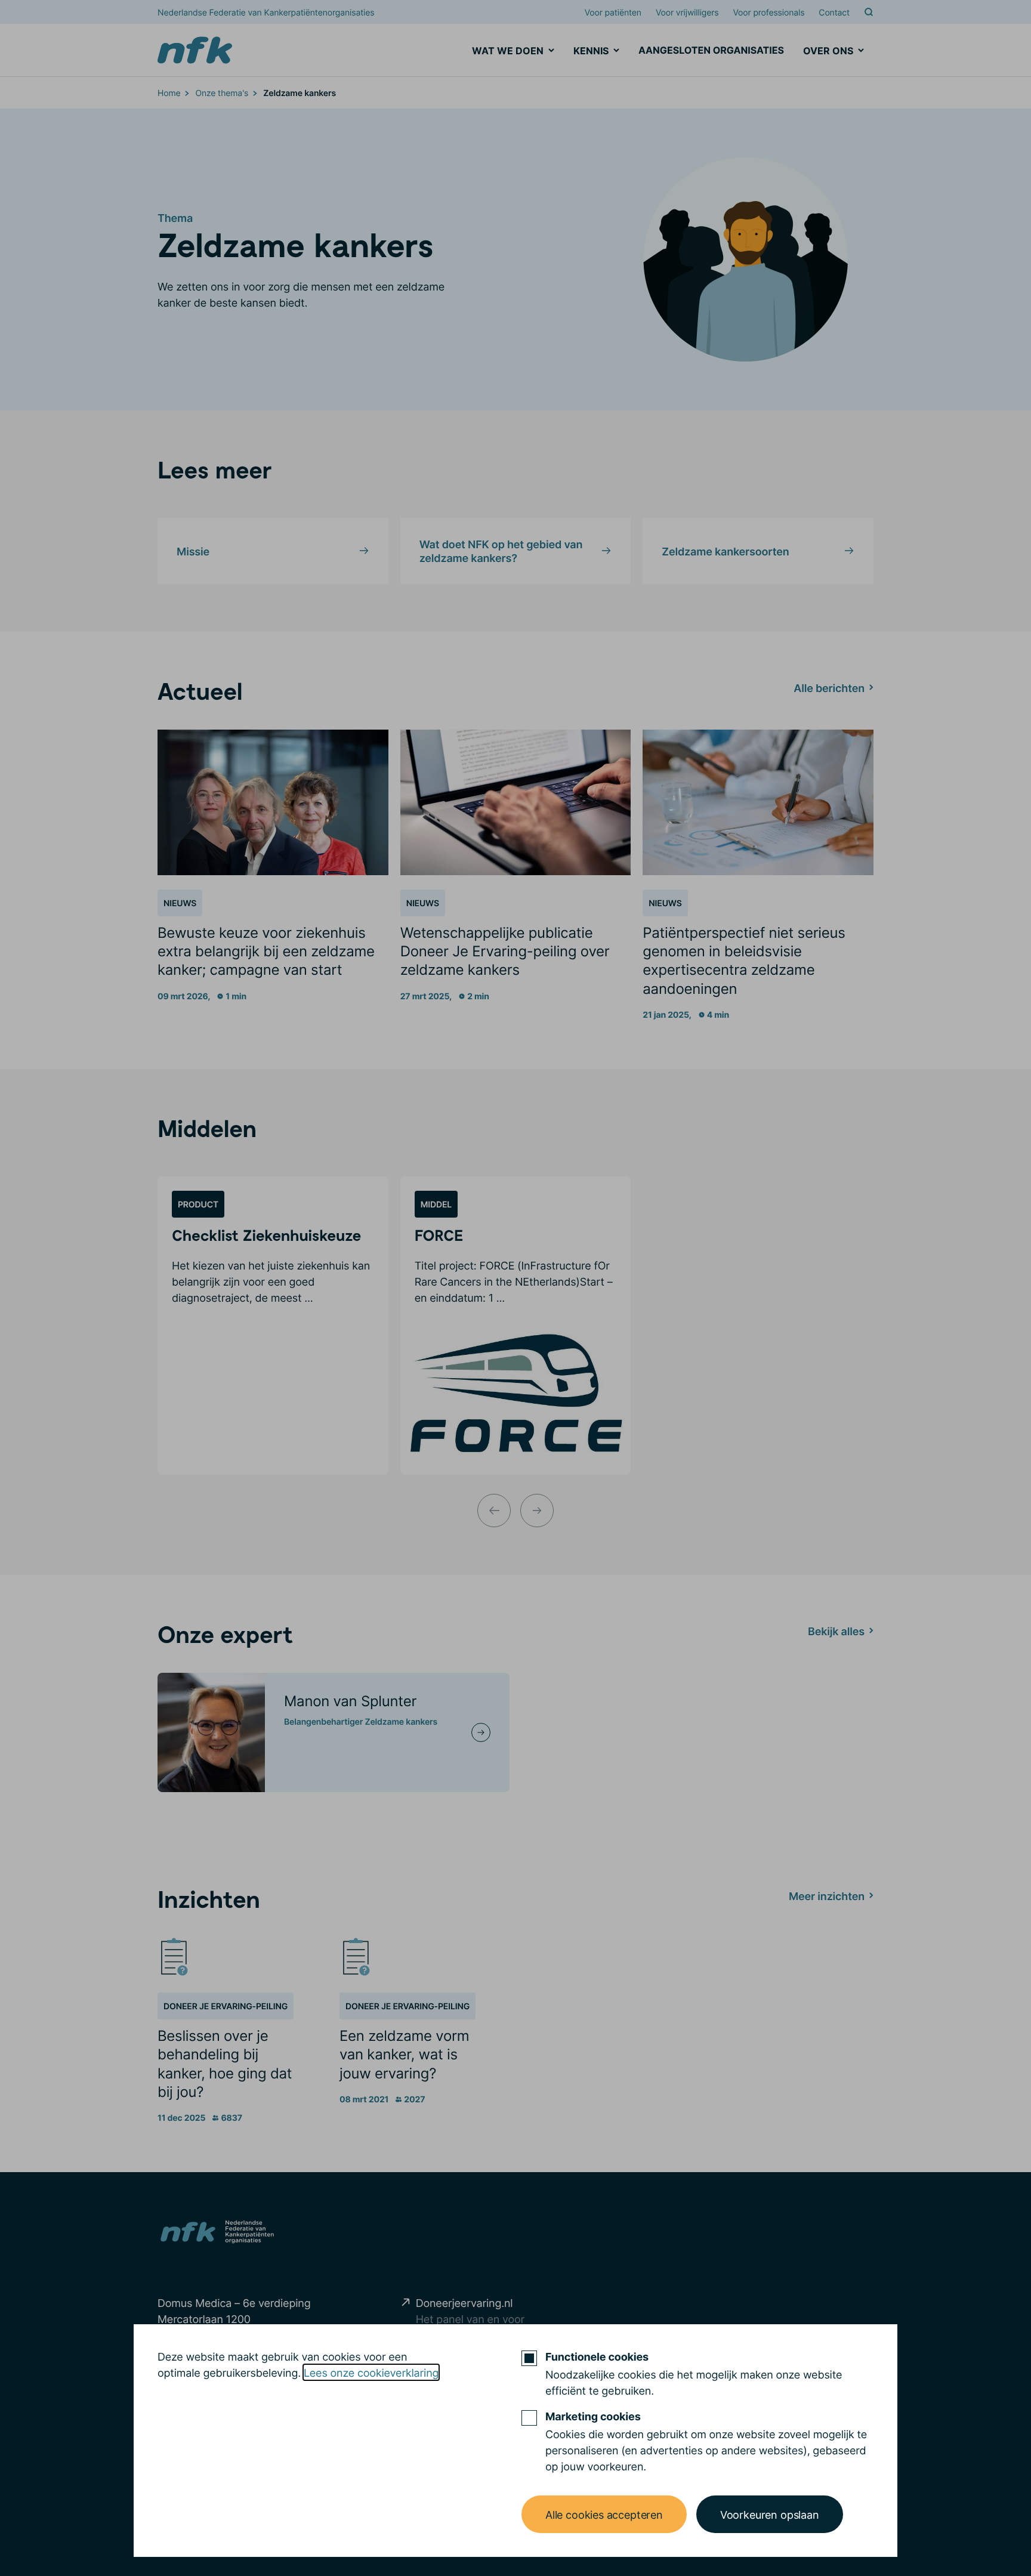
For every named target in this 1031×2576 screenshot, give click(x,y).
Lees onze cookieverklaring (371, 2372)
